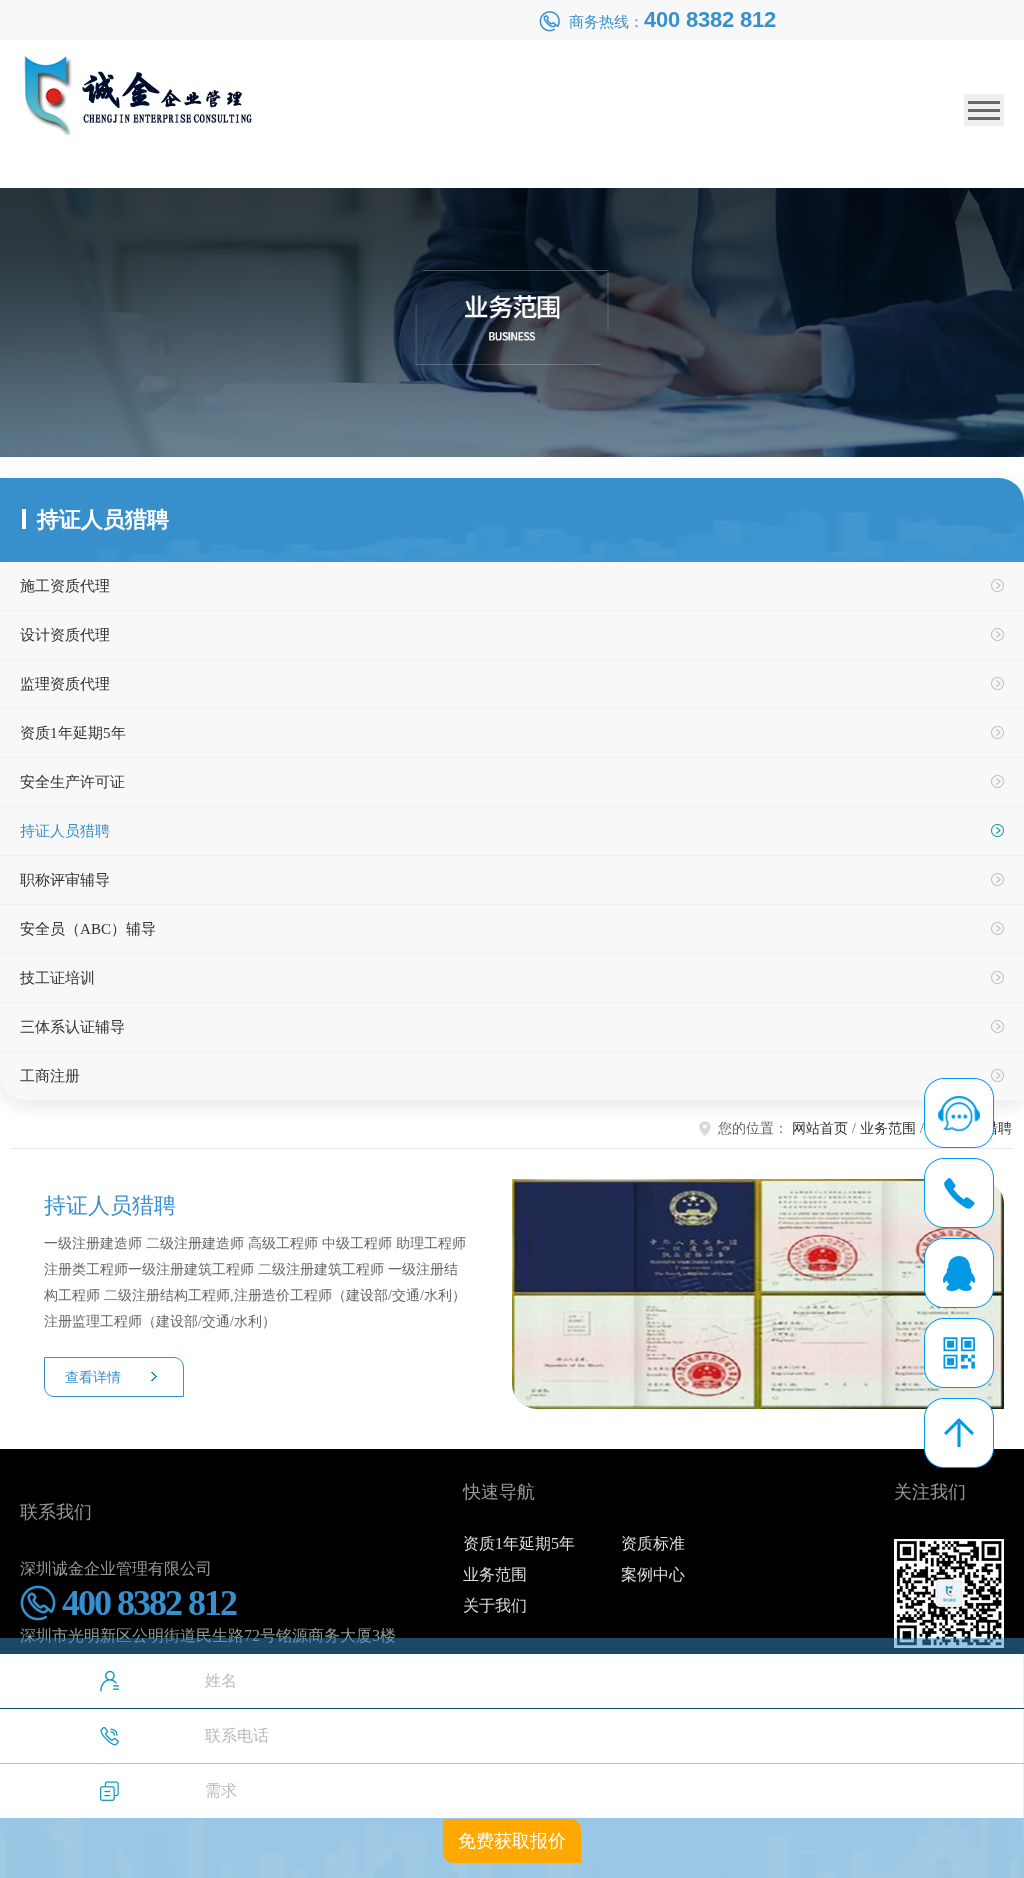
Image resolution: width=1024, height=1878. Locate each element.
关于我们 (495, 1605)
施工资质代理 (65, 586)
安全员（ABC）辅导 (88, 929)
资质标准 (653, 1543)
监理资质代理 (65, 684)
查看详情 (93, 1377)
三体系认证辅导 (72, 1027)
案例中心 (653, 1574)
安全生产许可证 (72, 782)
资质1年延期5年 (73, 733)
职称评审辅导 (65, 880)
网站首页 (820, 1128)
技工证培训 (57, 978)
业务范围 (888, 1128)
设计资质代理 (65, 635)
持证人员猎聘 (65, 831)
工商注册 (50, 1076)
